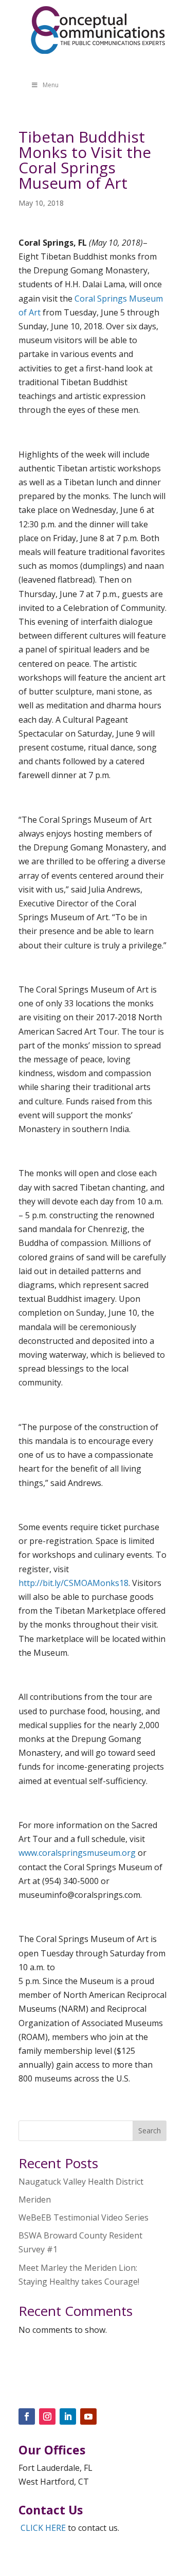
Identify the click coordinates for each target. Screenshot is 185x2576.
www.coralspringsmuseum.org (78, 1853)
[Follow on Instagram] (47, 2416)
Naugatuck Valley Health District (81, 2182)
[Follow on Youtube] (88, 2416)
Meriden (35, 2199)
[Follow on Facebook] (27, 2416)
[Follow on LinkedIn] (68, 2416)
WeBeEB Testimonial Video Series (84, 2217)
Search (150, 2131)
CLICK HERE (43, 2528)
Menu (51, 85)
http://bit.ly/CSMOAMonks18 (73, 1583)
